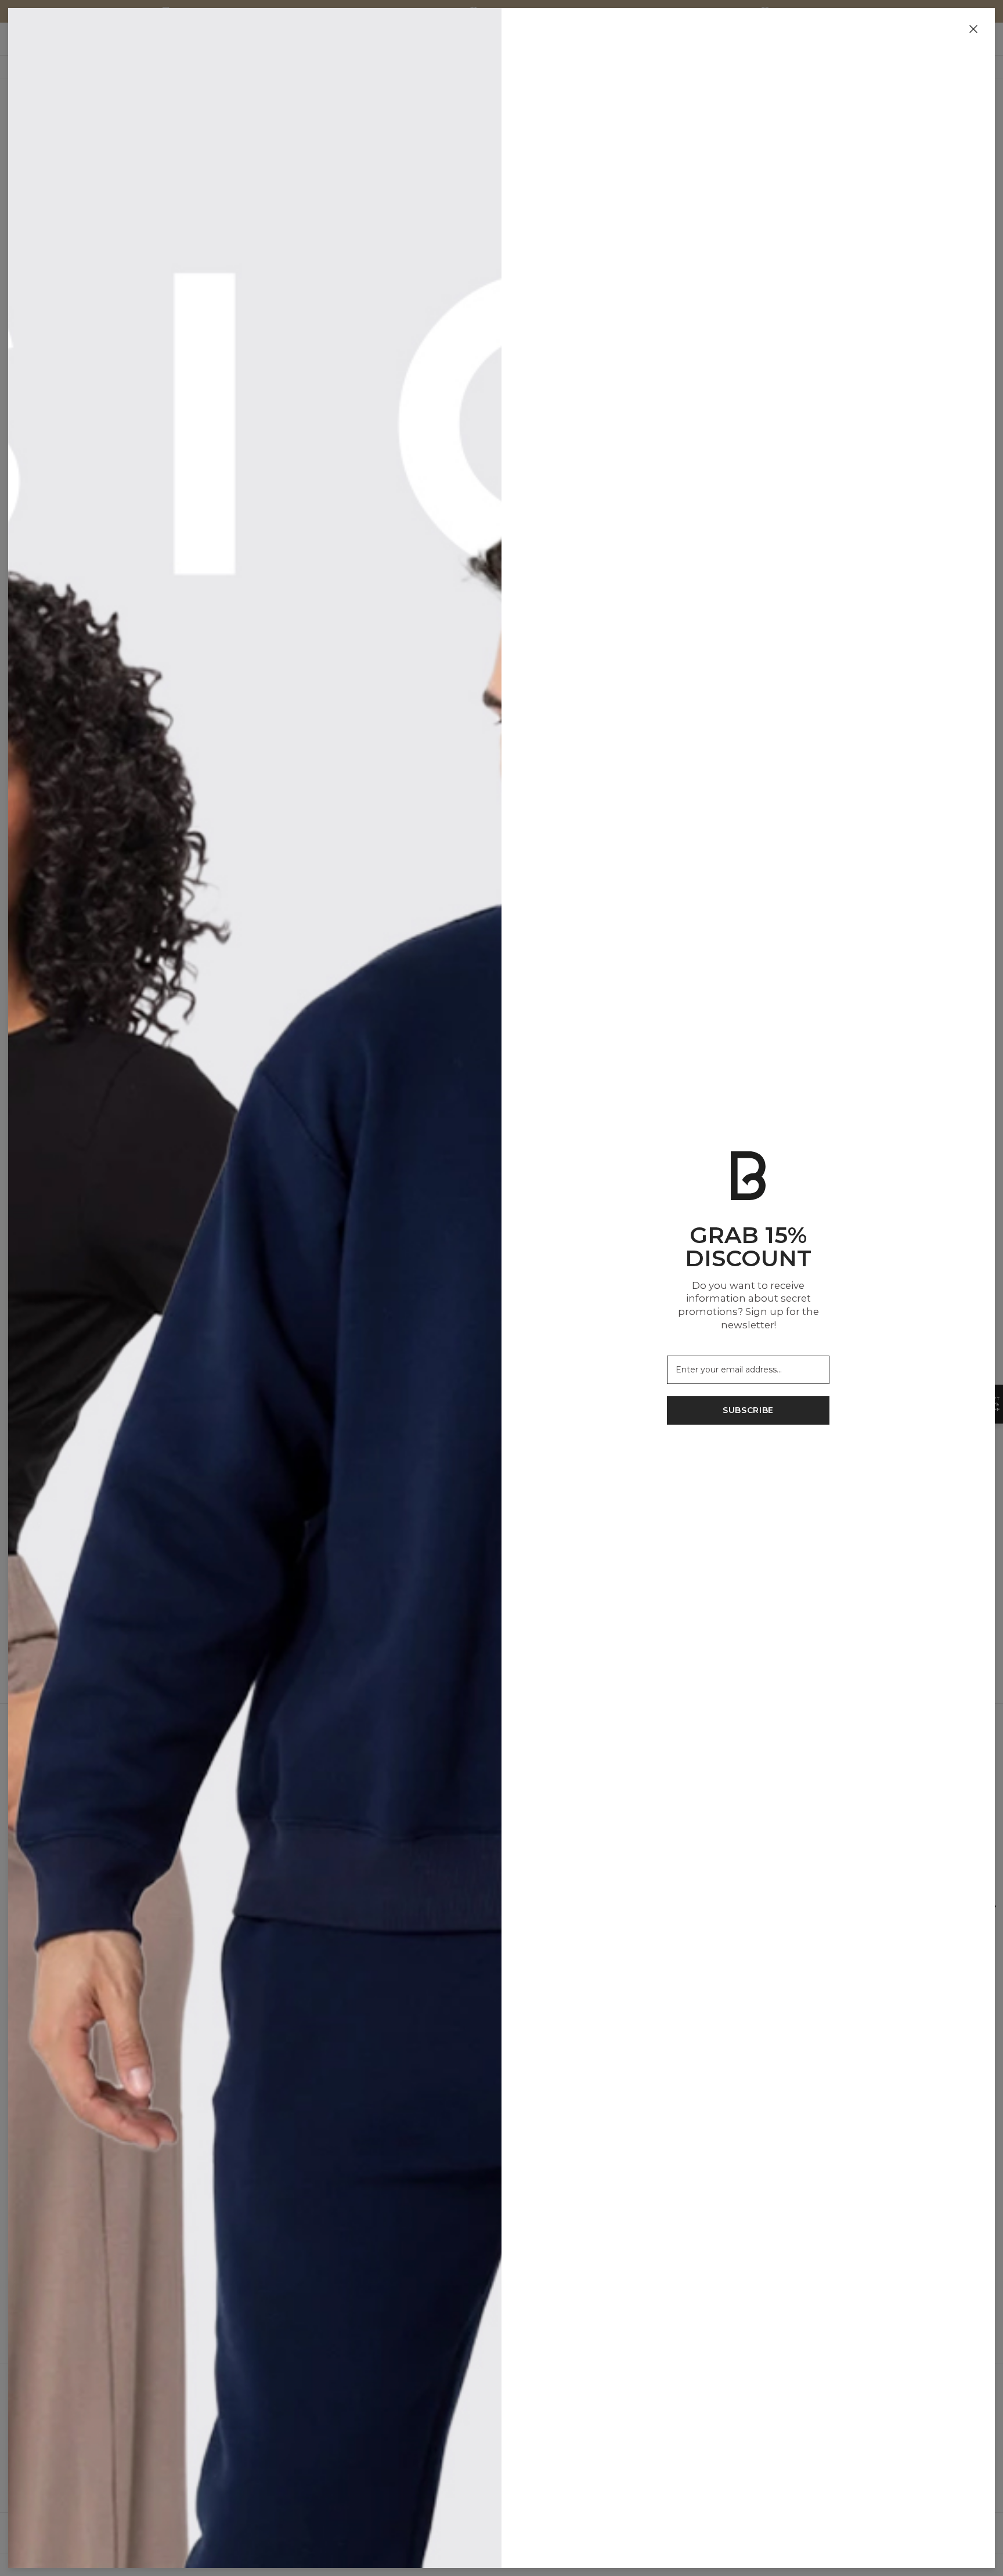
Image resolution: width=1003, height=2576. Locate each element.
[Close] (973, 30)
